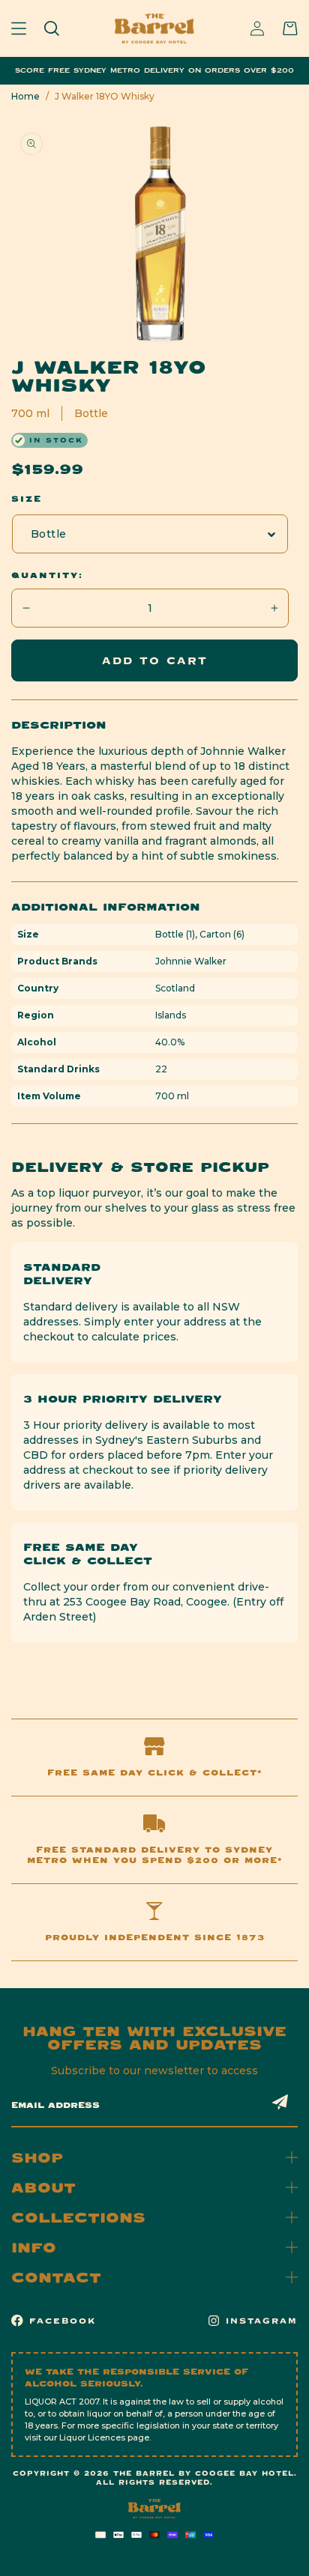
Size (27, 499)
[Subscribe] (280, 2102)
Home (25, 96)
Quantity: (47, 575)
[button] (19, 28)
